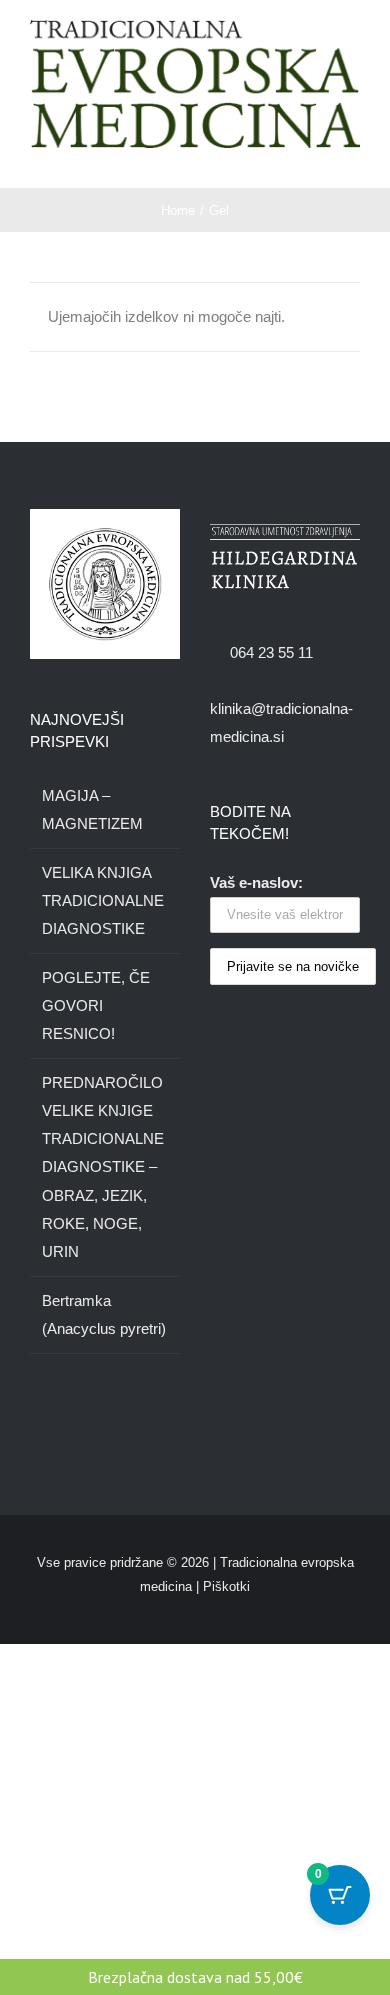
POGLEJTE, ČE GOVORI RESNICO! (96, 1005)
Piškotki (226, 1586)
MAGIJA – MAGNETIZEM (92, 809)
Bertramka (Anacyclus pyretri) (104, 1314)
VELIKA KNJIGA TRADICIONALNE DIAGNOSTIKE (103, 900)
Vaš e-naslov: (256, 882)
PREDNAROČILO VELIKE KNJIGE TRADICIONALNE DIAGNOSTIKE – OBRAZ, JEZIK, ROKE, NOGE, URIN (103, 1166)
